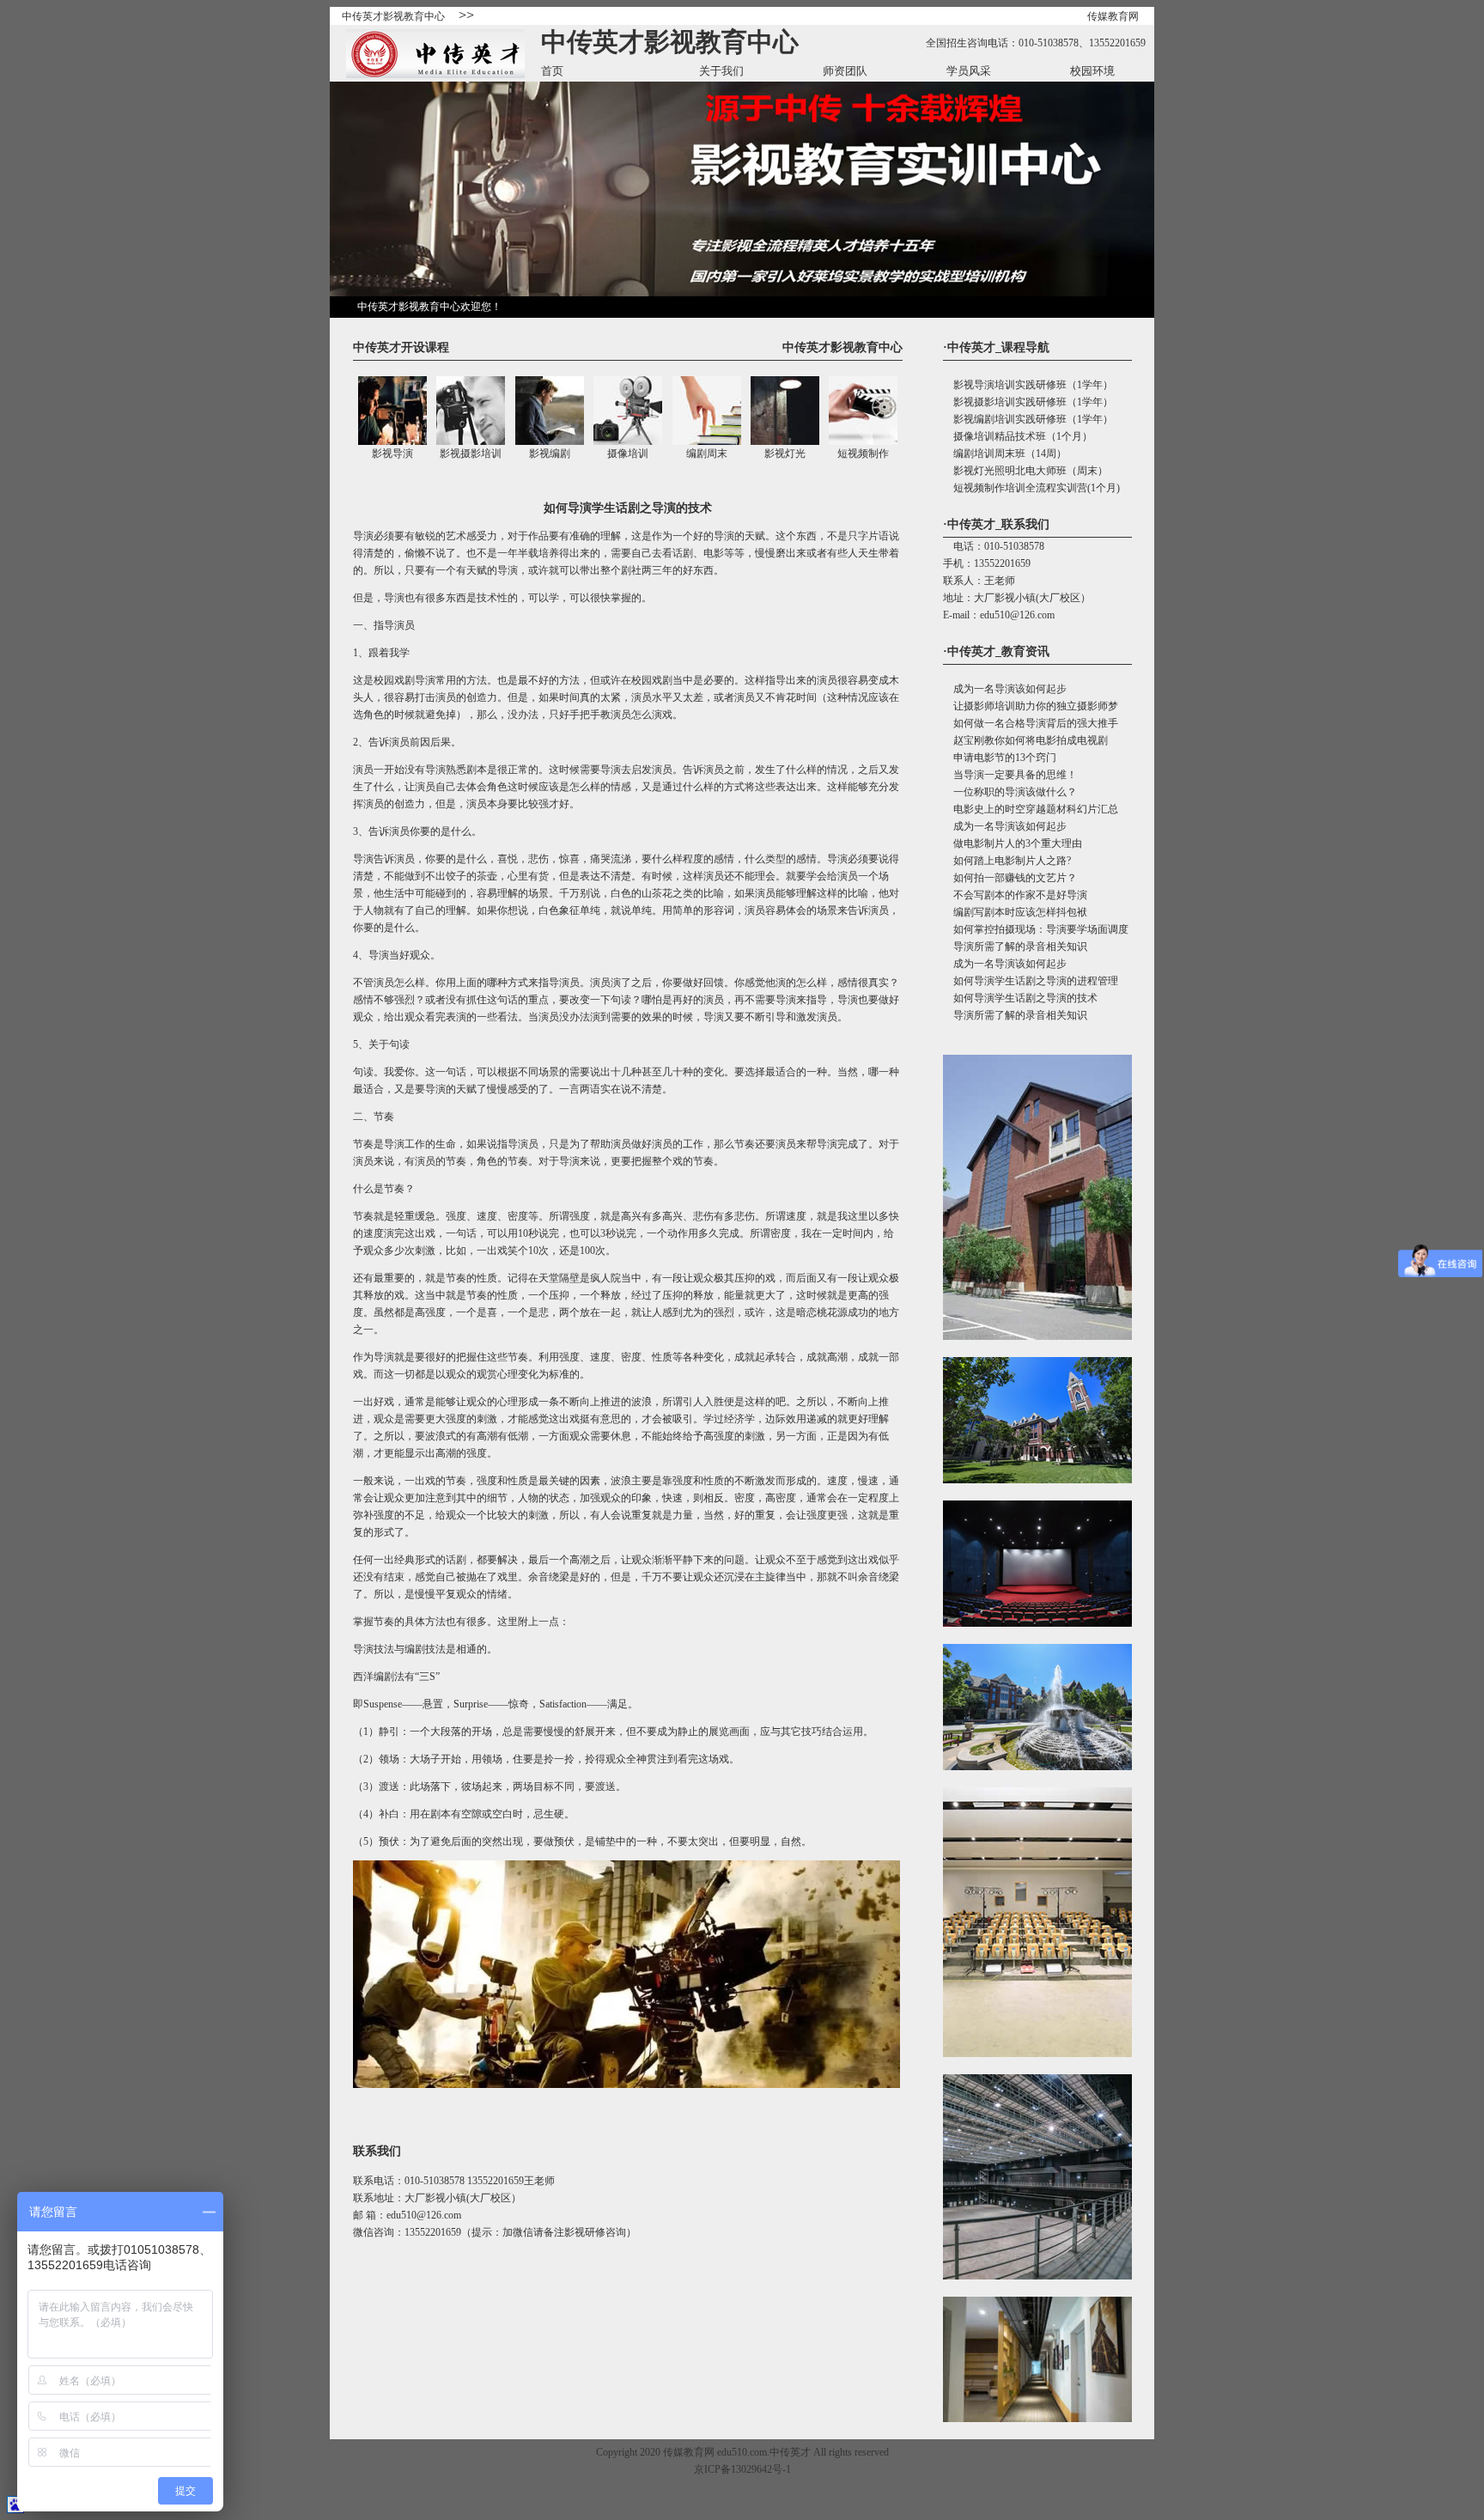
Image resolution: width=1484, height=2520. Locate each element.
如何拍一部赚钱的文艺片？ (1010, 878)
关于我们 (721, 71)
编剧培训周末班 (984, 453)
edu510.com (742, 2452)
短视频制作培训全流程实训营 (1015, 488)
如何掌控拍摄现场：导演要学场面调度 (1036, 929)
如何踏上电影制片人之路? (1007, 861)
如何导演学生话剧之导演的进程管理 (1031, 981)
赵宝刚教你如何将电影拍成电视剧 (1025, 740)
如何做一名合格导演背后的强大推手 (1031, 723)
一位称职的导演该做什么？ (1010, 792)
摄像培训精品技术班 (994, 436)
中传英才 (790, 2452)
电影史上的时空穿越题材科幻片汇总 (1031, 809)
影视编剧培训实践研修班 (1005, 419)
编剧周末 (707, 453)
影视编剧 (550, 453)
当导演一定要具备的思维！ (1010, 775)
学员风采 (969, 71)
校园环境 (1092, 71)
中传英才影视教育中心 (393, 16)
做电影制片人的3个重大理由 (1013, 843)
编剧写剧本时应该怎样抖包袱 (1015, 912)
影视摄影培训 (471, 453)
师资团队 (845, 71)
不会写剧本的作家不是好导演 (1015, 895)
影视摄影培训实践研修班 (1005, 402)
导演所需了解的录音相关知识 (1015, 947)
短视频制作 (863, 453)
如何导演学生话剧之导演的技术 (1020, 998)
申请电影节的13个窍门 (1000, 758)
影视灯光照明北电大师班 (1005, 471)
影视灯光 (785, 453)
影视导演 (392, 453)
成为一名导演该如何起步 (1005, 689)
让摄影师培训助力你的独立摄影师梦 (1031, 706)
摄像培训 (628, 453)
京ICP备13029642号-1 (742, 2469)
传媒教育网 (1113, 16)
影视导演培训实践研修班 (1005, 385)
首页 (552, 71)
